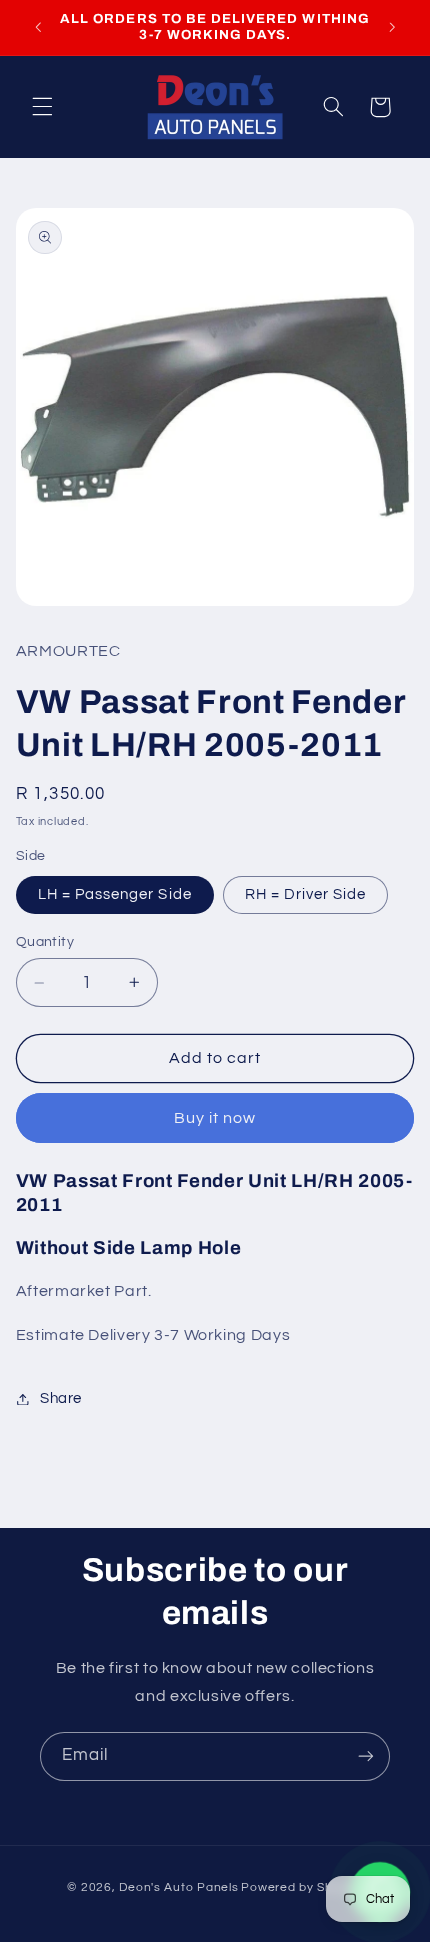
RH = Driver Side (306, 894)
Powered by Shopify (301, 1887)
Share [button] (61, 1398)
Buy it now (215, 1118)
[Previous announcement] (38, 27)
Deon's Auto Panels (178, 1887)
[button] (42, 107)
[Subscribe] (366, 1756)
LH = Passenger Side (115, 894)
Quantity (45, 942)
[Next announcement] (392, 27)
